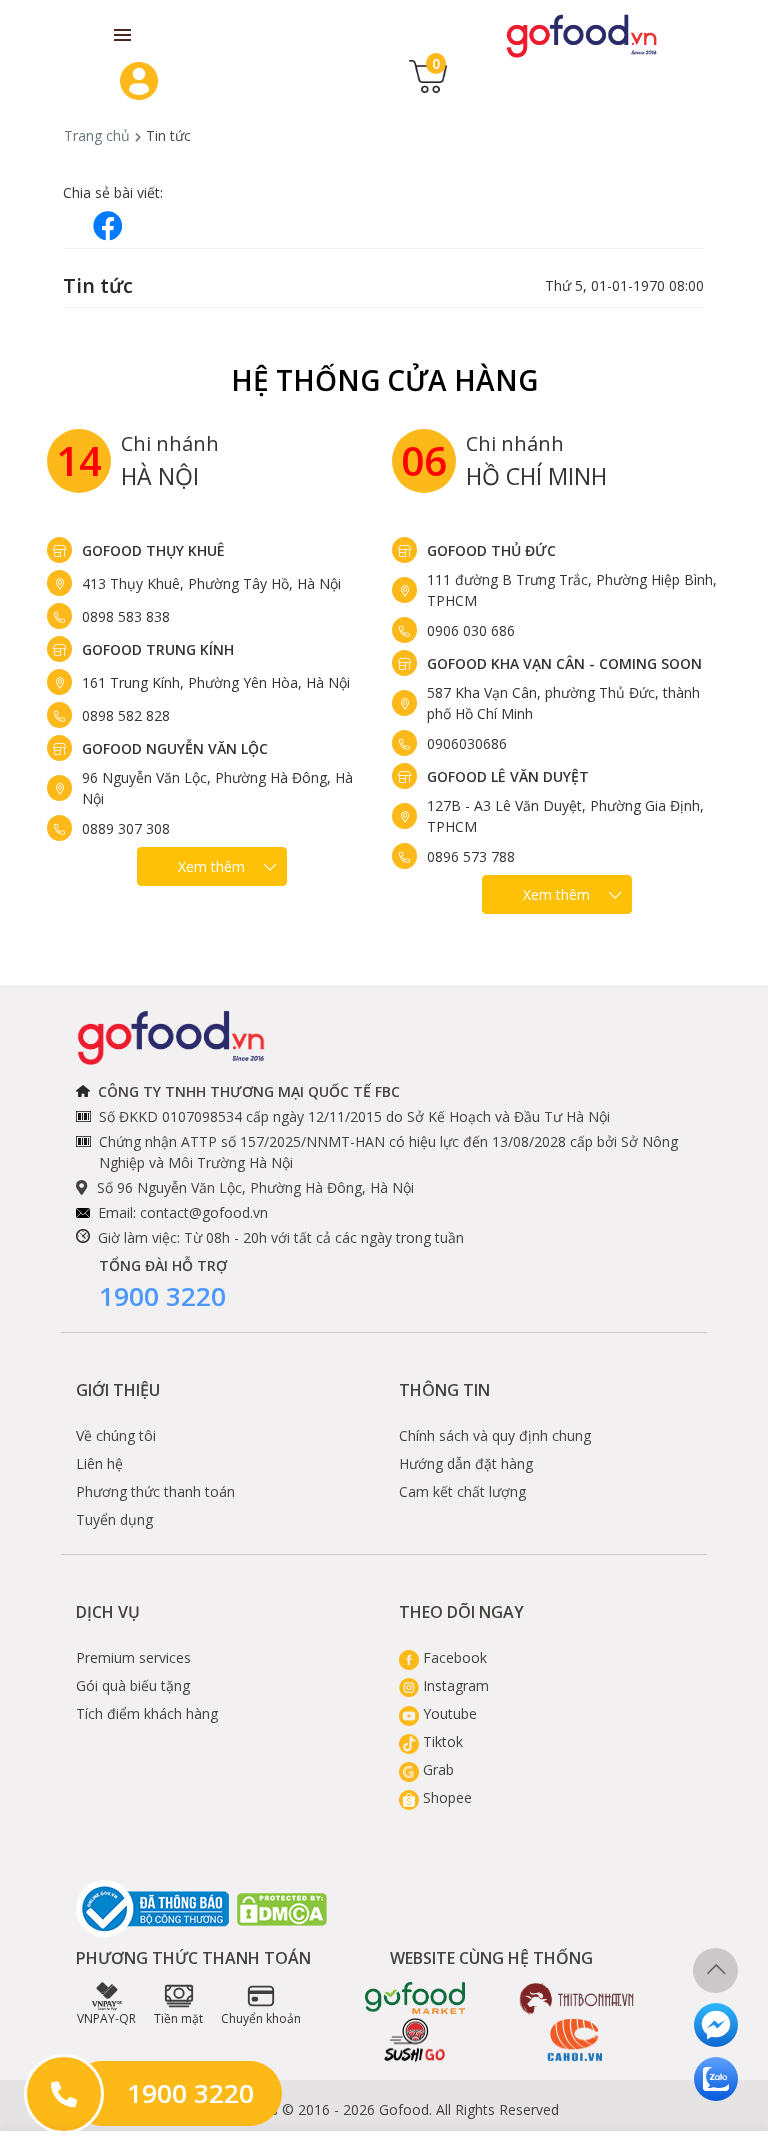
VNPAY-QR (106, 2018)
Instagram (454, 1685)
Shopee (445, 1797)
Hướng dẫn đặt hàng (466, 1463)
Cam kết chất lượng (462, 1491)
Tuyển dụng (114, 1519)
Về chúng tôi (116, 1435)
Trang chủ (97, 135)
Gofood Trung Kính (158, 649)
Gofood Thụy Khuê (153, 550)
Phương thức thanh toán (155, 1491)
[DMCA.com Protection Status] (283, 1909)
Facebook (453, 1657)
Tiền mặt (178, 2018)
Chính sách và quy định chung (495, 1435)
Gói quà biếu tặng (133, 1685)
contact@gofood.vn (204, 1212)
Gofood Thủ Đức (491, 550)
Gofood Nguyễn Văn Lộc (175, 748)
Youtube (448, 1713)
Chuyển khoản (261, 2018)
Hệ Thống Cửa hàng (384, 380)
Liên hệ (99, 1463)
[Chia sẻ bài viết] (108, 225)
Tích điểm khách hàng (147, 1713)
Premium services (133, 1657)
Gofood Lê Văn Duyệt (508, 776)
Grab (436, 1769)
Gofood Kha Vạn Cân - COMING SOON (564, 663)
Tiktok (441, 1741)
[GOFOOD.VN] (581, 35)
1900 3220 (162, 1296)
